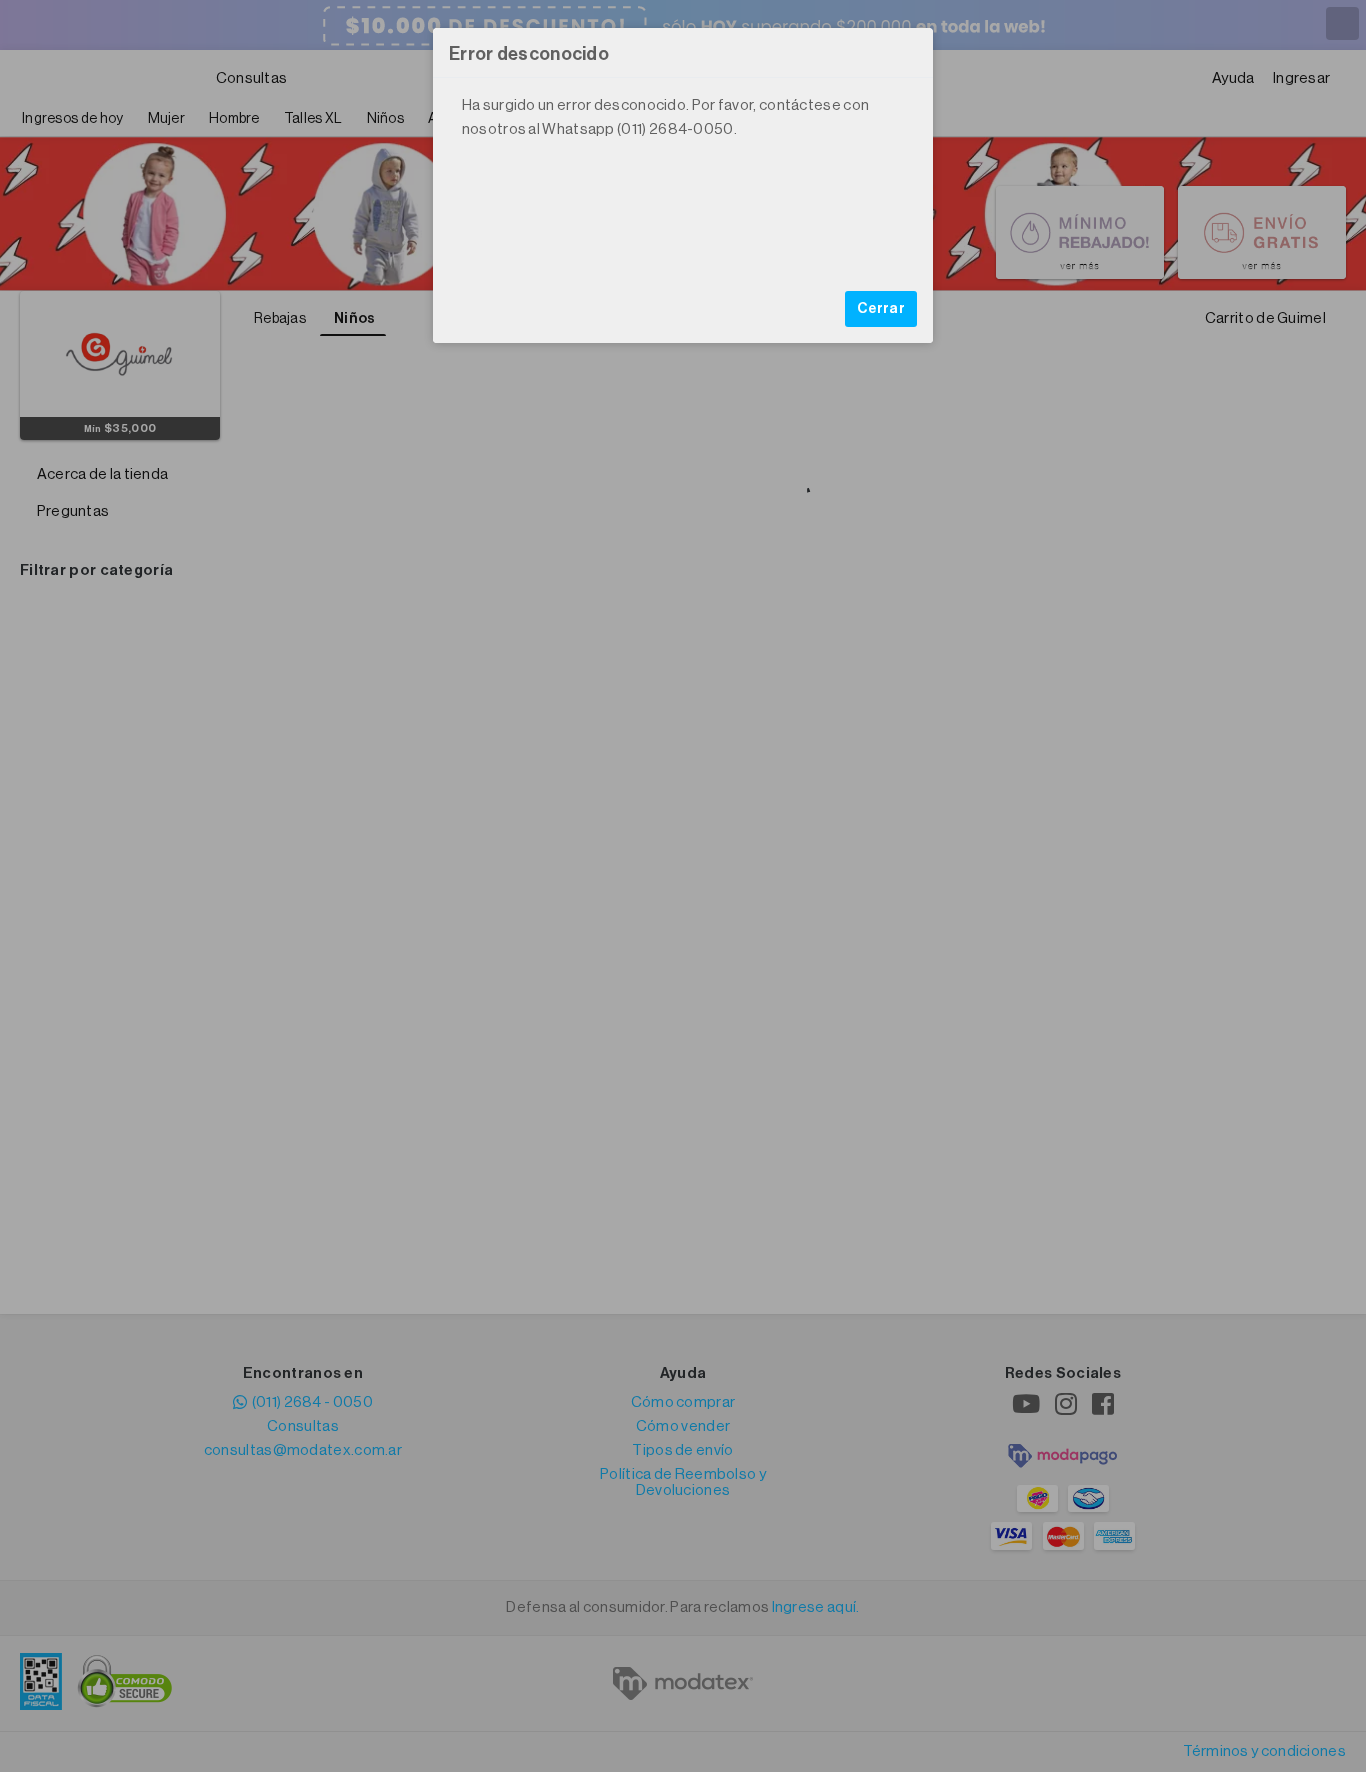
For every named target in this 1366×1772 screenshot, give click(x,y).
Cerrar (881, 309)
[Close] (907, 53)
